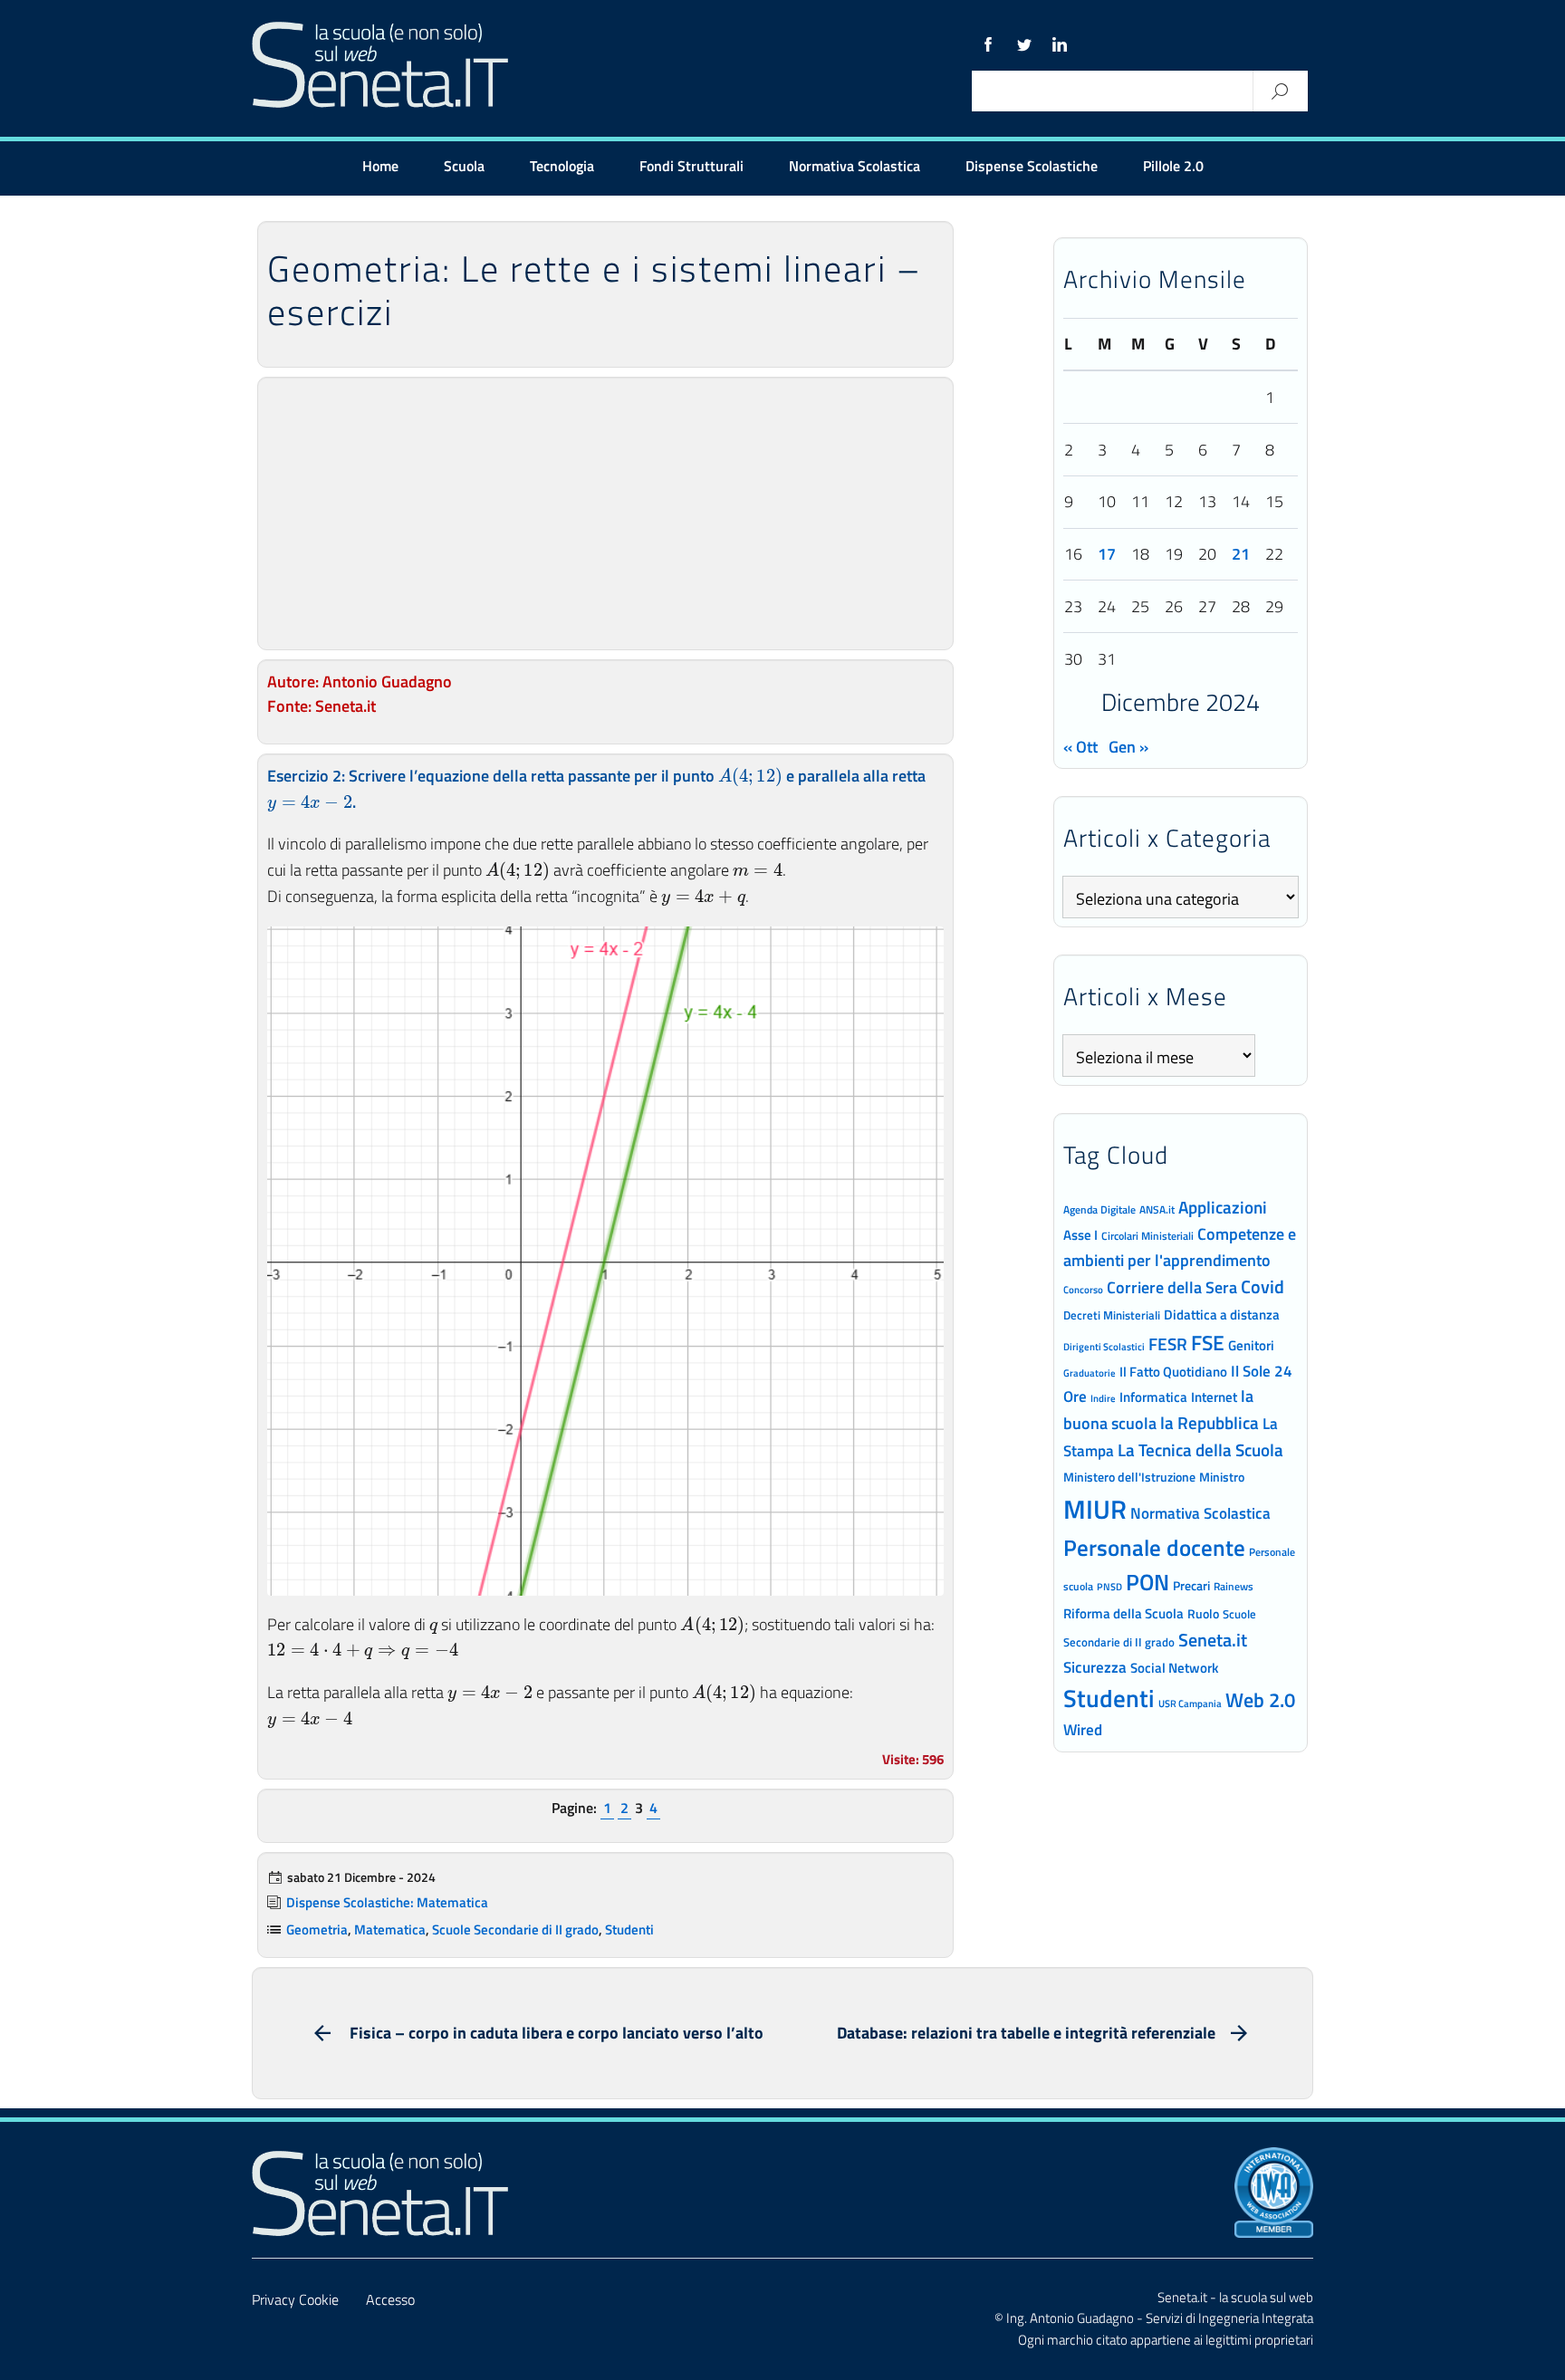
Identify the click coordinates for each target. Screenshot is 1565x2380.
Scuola (464, 166)
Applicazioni (1223, 1207)
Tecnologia (562, 166)
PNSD (1109, 1587)
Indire (1103, 1398)
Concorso (1083, 1290)
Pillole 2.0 (1173, 166)
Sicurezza (1095, 1667)
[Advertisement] (605, 513)
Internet (1214, 1397)
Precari (1191, 1585)
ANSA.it (1157, 1209)
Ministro (1222, 1477)
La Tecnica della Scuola (1200, 1449)
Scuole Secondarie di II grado (515, 1929)
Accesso (390, 2299)
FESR (1168, 1344)
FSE (1208, 1343)
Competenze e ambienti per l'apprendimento (1180, 1247)
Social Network (1174, 1668)
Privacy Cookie (295, 2299)
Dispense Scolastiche (1032, 166)
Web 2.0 (1260, 1700)
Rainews (1234, 1587)
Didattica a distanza (1222, 1315)
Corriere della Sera (1172, 1287)
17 (1107, 554)
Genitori (1251, 1346)
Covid (1263, 1287)
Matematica (390, 1929)
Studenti (629, 1929)
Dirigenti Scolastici (1104, 1347)
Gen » (1128, 747)
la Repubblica (1210, 1422)
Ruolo (1203, 1614)
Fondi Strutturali (691, 166)
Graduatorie (1090, 1373)
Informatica (1153, 1397)
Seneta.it (1213, 1640)
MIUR (1095, 1509)
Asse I (1080, 1235)
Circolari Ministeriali (1147, 1236)
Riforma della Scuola (1123, 1613)
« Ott (1080, 747)
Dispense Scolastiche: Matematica (387, 1902)
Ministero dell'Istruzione (1129, 1477)
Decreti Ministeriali (1112, 1315)
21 (1241, 554)
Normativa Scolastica (855, 166)
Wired (1083, 1730)
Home (380, 166)
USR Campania (1190, 1703)
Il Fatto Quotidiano (1173, 1371)
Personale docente (1154, 1548)
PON (1147, 1582)
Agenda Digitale (1099, 1210)
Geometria (317, 1929)
